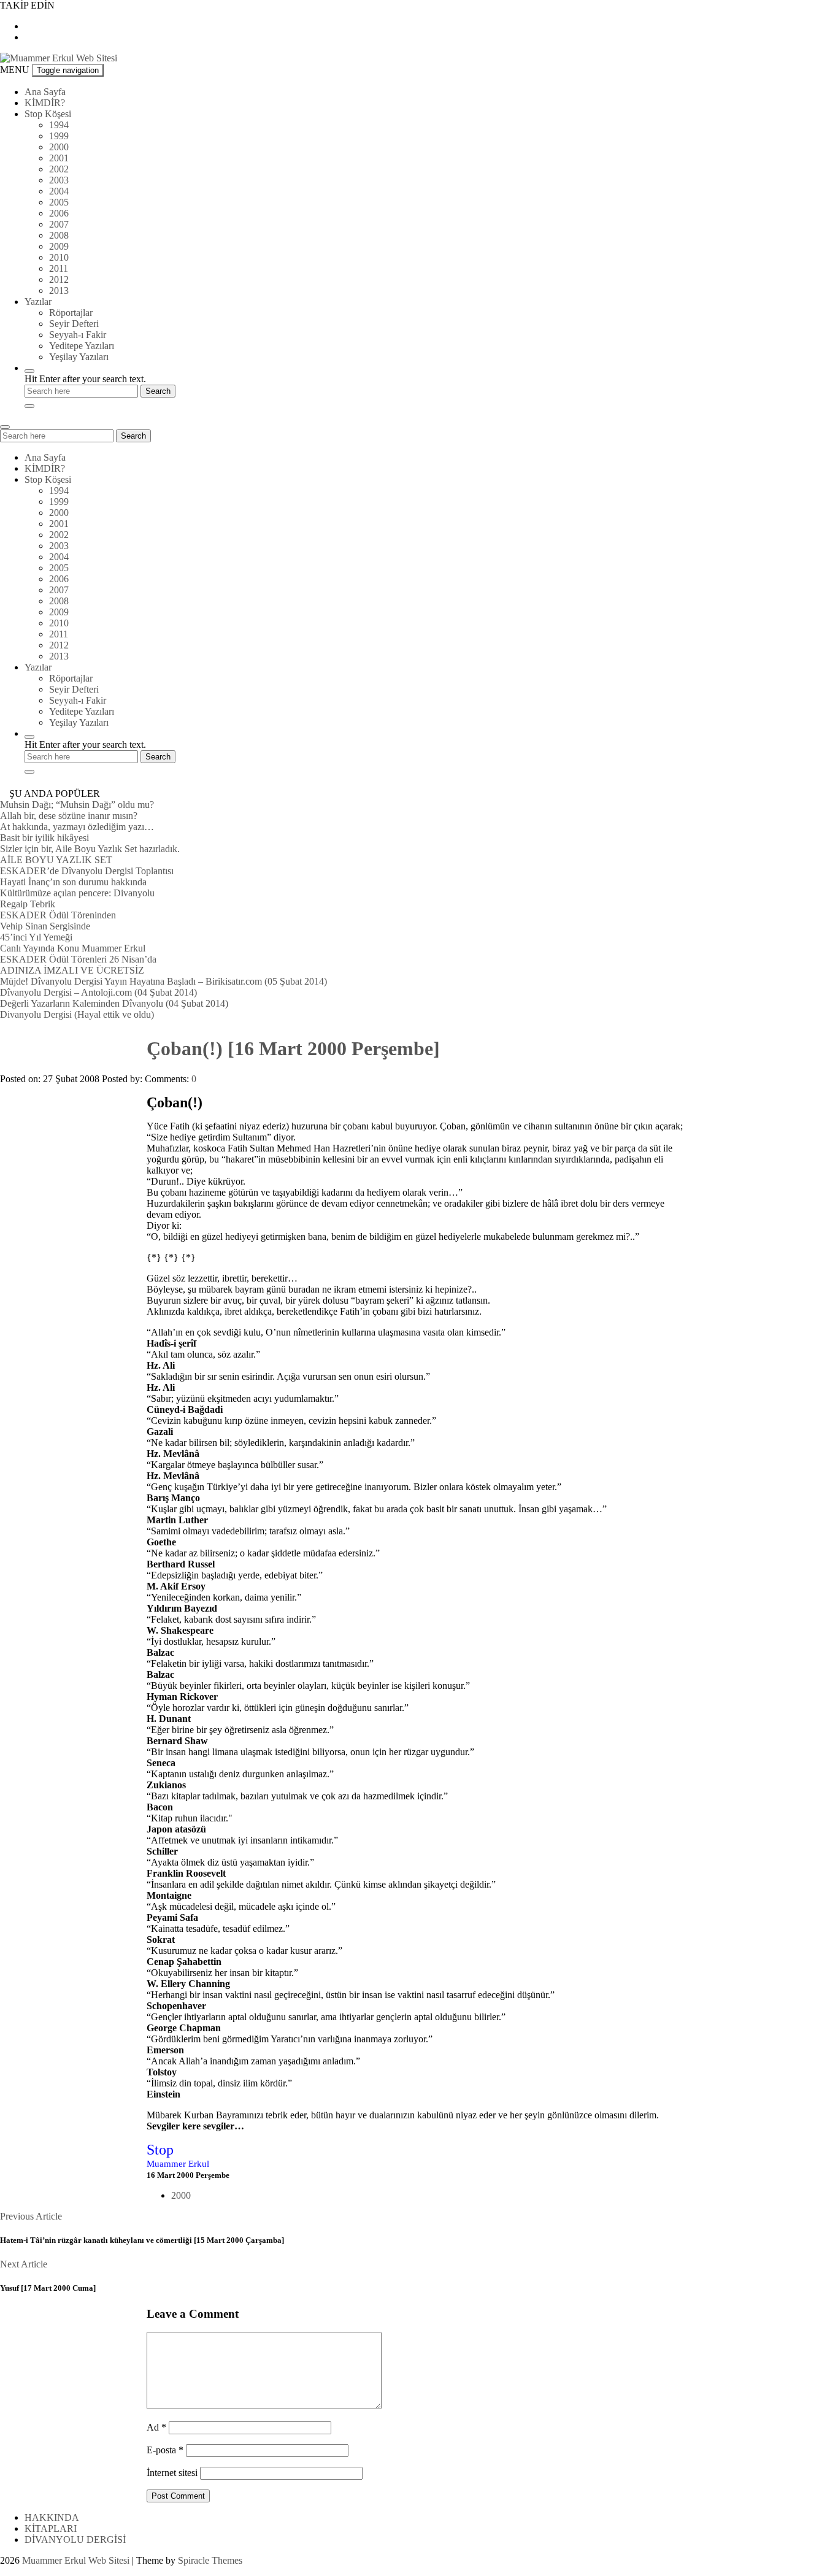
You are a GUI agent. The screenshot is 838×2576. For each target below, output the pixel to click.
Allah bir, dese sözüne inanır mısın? (69, 816)
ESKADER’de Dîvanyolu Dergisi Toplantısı (87, 871)
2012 (59, 279)
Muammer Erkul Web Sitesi (76, 2560)
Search (133, 436)
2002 (59, 169)
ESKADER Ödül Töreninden (58, 915)
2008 (59, 235)
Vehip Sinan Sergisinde (45, 926)
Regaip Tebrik (28, 904)
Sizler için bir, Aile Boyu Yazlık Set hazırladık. (90, 849)
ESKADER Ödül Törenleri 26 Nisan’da (78, 959)
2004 (59, 191)
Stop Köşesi (48, 114)
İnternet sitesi (172, 2473)
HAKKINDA (52, 2517)
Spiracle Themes (210, 2560)
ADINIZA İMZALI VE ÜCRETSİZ (72, 970)
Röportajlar (71, 313)
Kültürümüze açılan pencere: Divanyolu (77, 893)
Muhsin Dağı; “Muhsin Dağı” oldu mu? (77, 805)
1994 (59, 125)
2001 (59, 158)
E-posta (165, 2450)
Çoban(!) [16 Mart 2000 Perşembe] (293, 1048)
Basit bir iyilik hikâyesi (44, 838)
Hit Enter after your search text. (85, 379)
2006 (59, 213)
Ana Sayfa (45, 92)
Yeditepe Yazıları (82, 346)
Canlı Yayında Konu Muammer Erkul (73, 948)
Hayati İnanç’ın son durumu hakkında (73, 882)
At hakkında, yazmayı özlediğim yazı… (77, 827)
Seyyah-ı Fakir (78, 335)
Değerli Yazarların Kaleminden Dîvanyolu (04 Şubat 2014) (114, 1003)
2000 (59, 147)
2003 (59, 180)
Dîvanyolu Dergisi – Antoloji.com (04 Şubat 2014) (98, 992)
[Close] (29, 406)
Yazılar (38, 302)
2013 (59, 290)
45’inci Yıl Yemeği (36, 937)
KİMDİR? (45, 103)
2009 (59, 246)
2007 (59, 224)
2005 (59, 202)
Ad (156, 2427)
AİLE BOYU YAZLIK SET (56, 860)
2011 (59, 268)
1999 (59, 136)
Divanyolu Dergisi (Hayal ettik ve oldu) (77, 1014)
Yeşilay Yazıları (79, 357)
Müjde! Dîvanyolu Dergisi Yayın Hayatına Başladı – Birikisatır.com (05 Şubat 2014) (163, 981)
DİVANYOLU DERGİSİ (75, 2539)
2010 (59, 257)
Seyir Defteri (74, 324)
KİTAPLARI (51, 2528)
